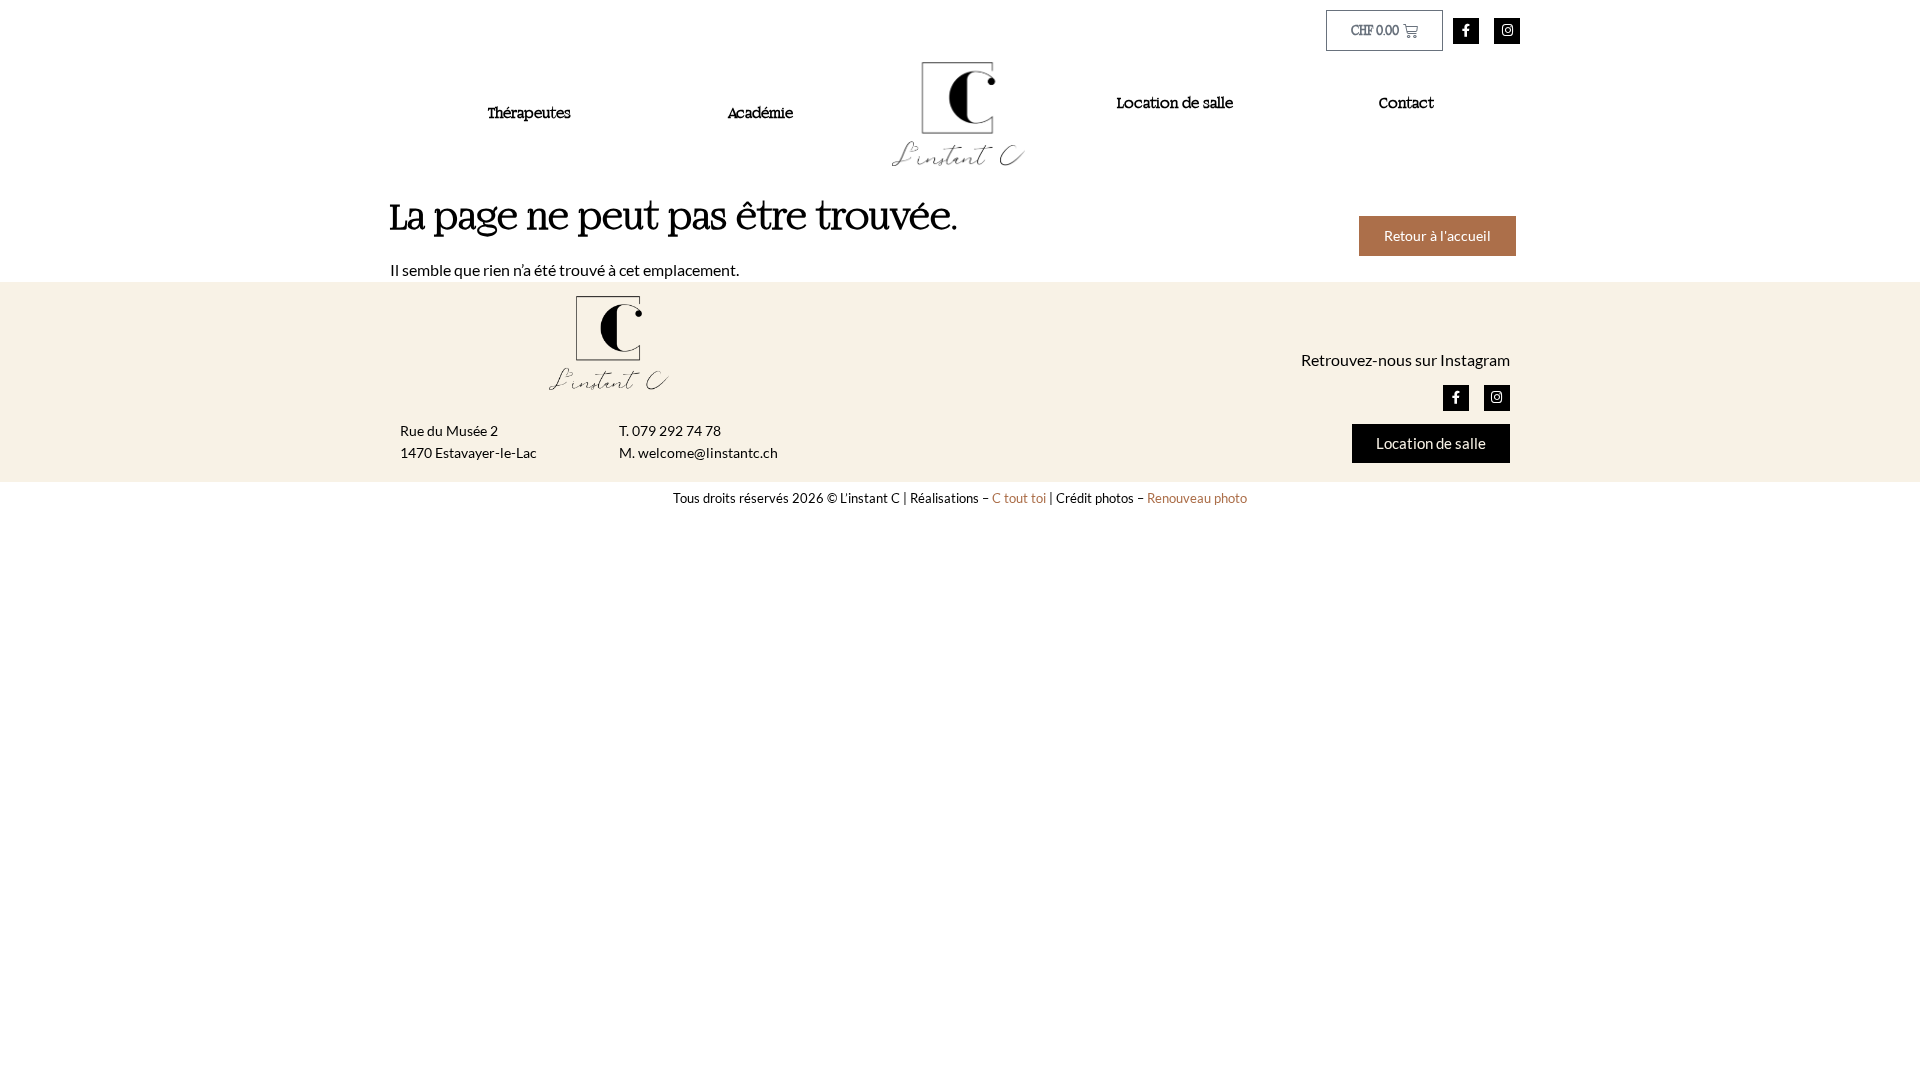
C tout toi (1019, 498)
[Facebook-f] (1466, 31)
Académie (760, 114)
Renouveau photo (1197, 498)
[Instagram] (1507, 31)
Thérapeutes (529, 114)
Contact (1406, 104)
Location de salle (1175, 104)
